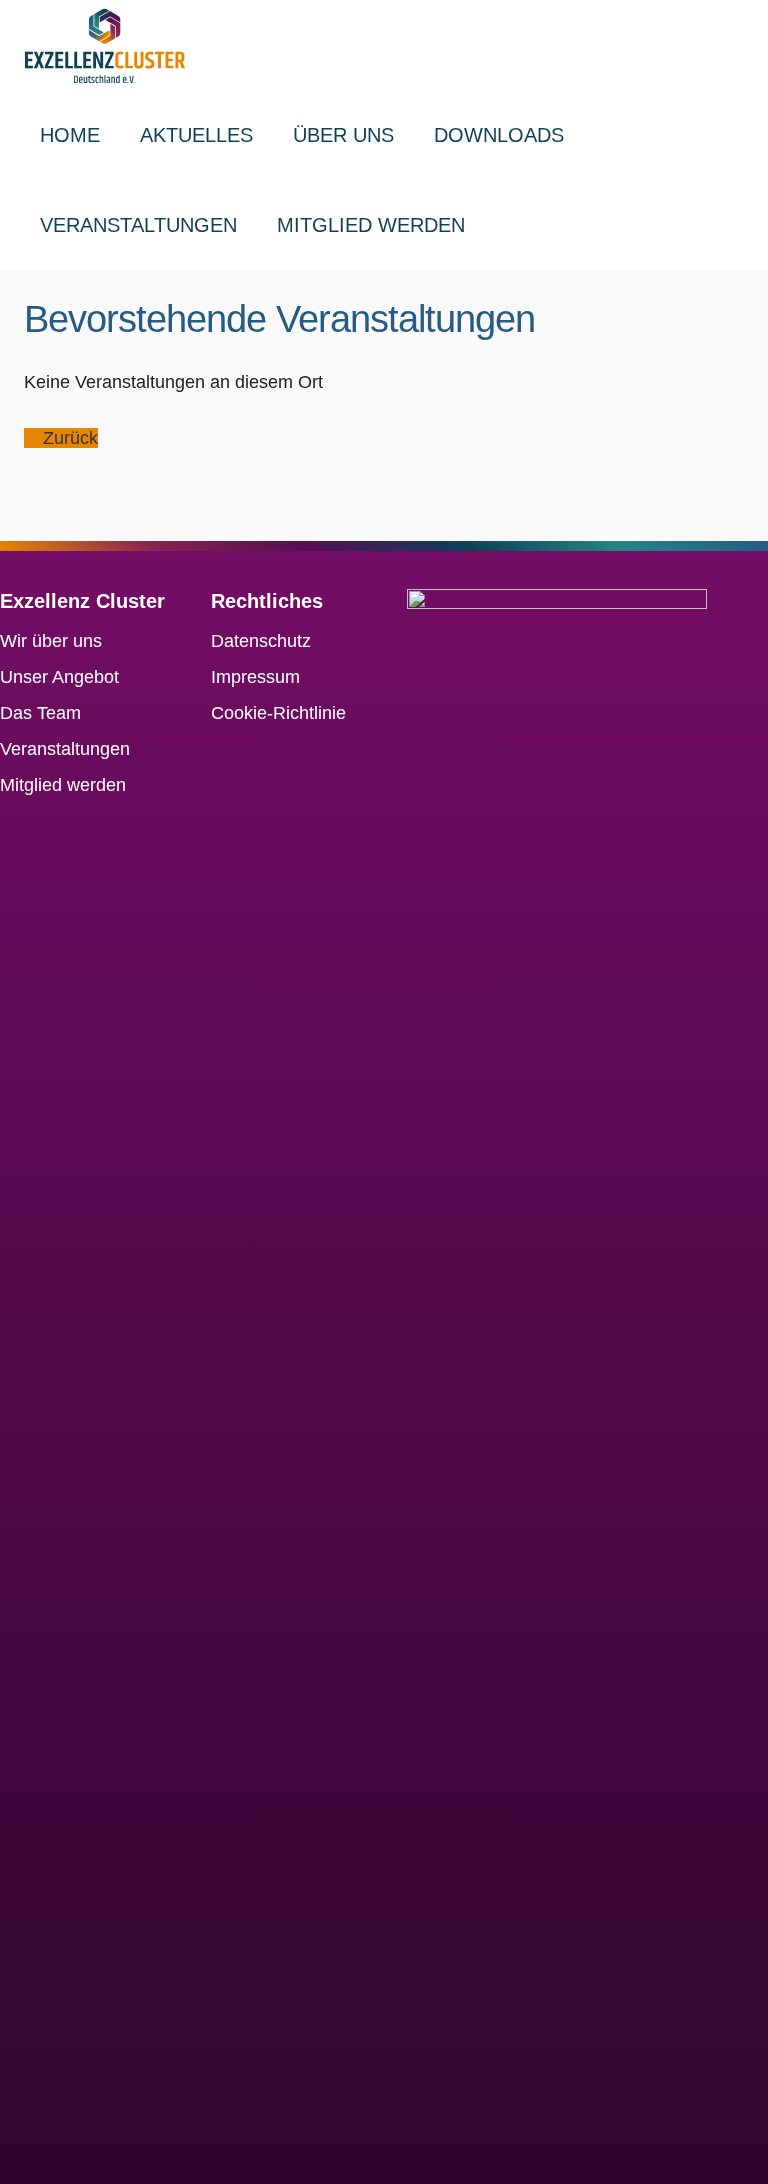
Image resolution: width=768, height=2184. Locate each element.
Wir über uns (51, 641)
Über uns (343, 135)
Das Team (40, 713)
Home (70, 135)
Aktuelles (196, 135)
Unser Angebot (59, 677)
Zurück (68, 438)
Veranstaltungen (138, 225)
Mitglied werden (371, 225)
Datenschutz (261, 641)
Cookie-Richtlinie (278, 713)
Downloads (499, 135)
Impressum (255, 677)
